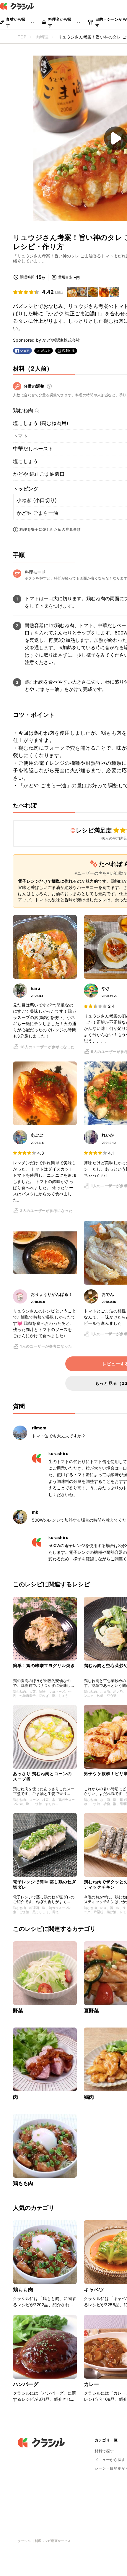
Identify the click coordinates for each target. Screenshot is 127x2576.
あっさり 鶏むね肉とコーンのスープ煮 (42, 1776)
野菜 (18, 2011)
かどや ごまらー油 (37, 513)
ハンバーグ (26, 2384)
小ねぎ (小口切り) (37, 500)
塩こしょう (26, 461)
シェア (25, 351)
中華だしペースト (33, 449)
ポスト (46, 351)
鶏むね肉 (23, 410)
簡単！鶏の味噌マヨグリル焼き (44, 1665)
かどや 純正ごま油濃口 (39, 474)
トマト (21, 436)
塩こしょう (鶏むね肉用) (41, 423)
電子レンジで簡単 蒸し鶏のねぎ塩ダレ (45, 1884)
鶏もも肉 (23, 2183)
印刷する (69, 350)
